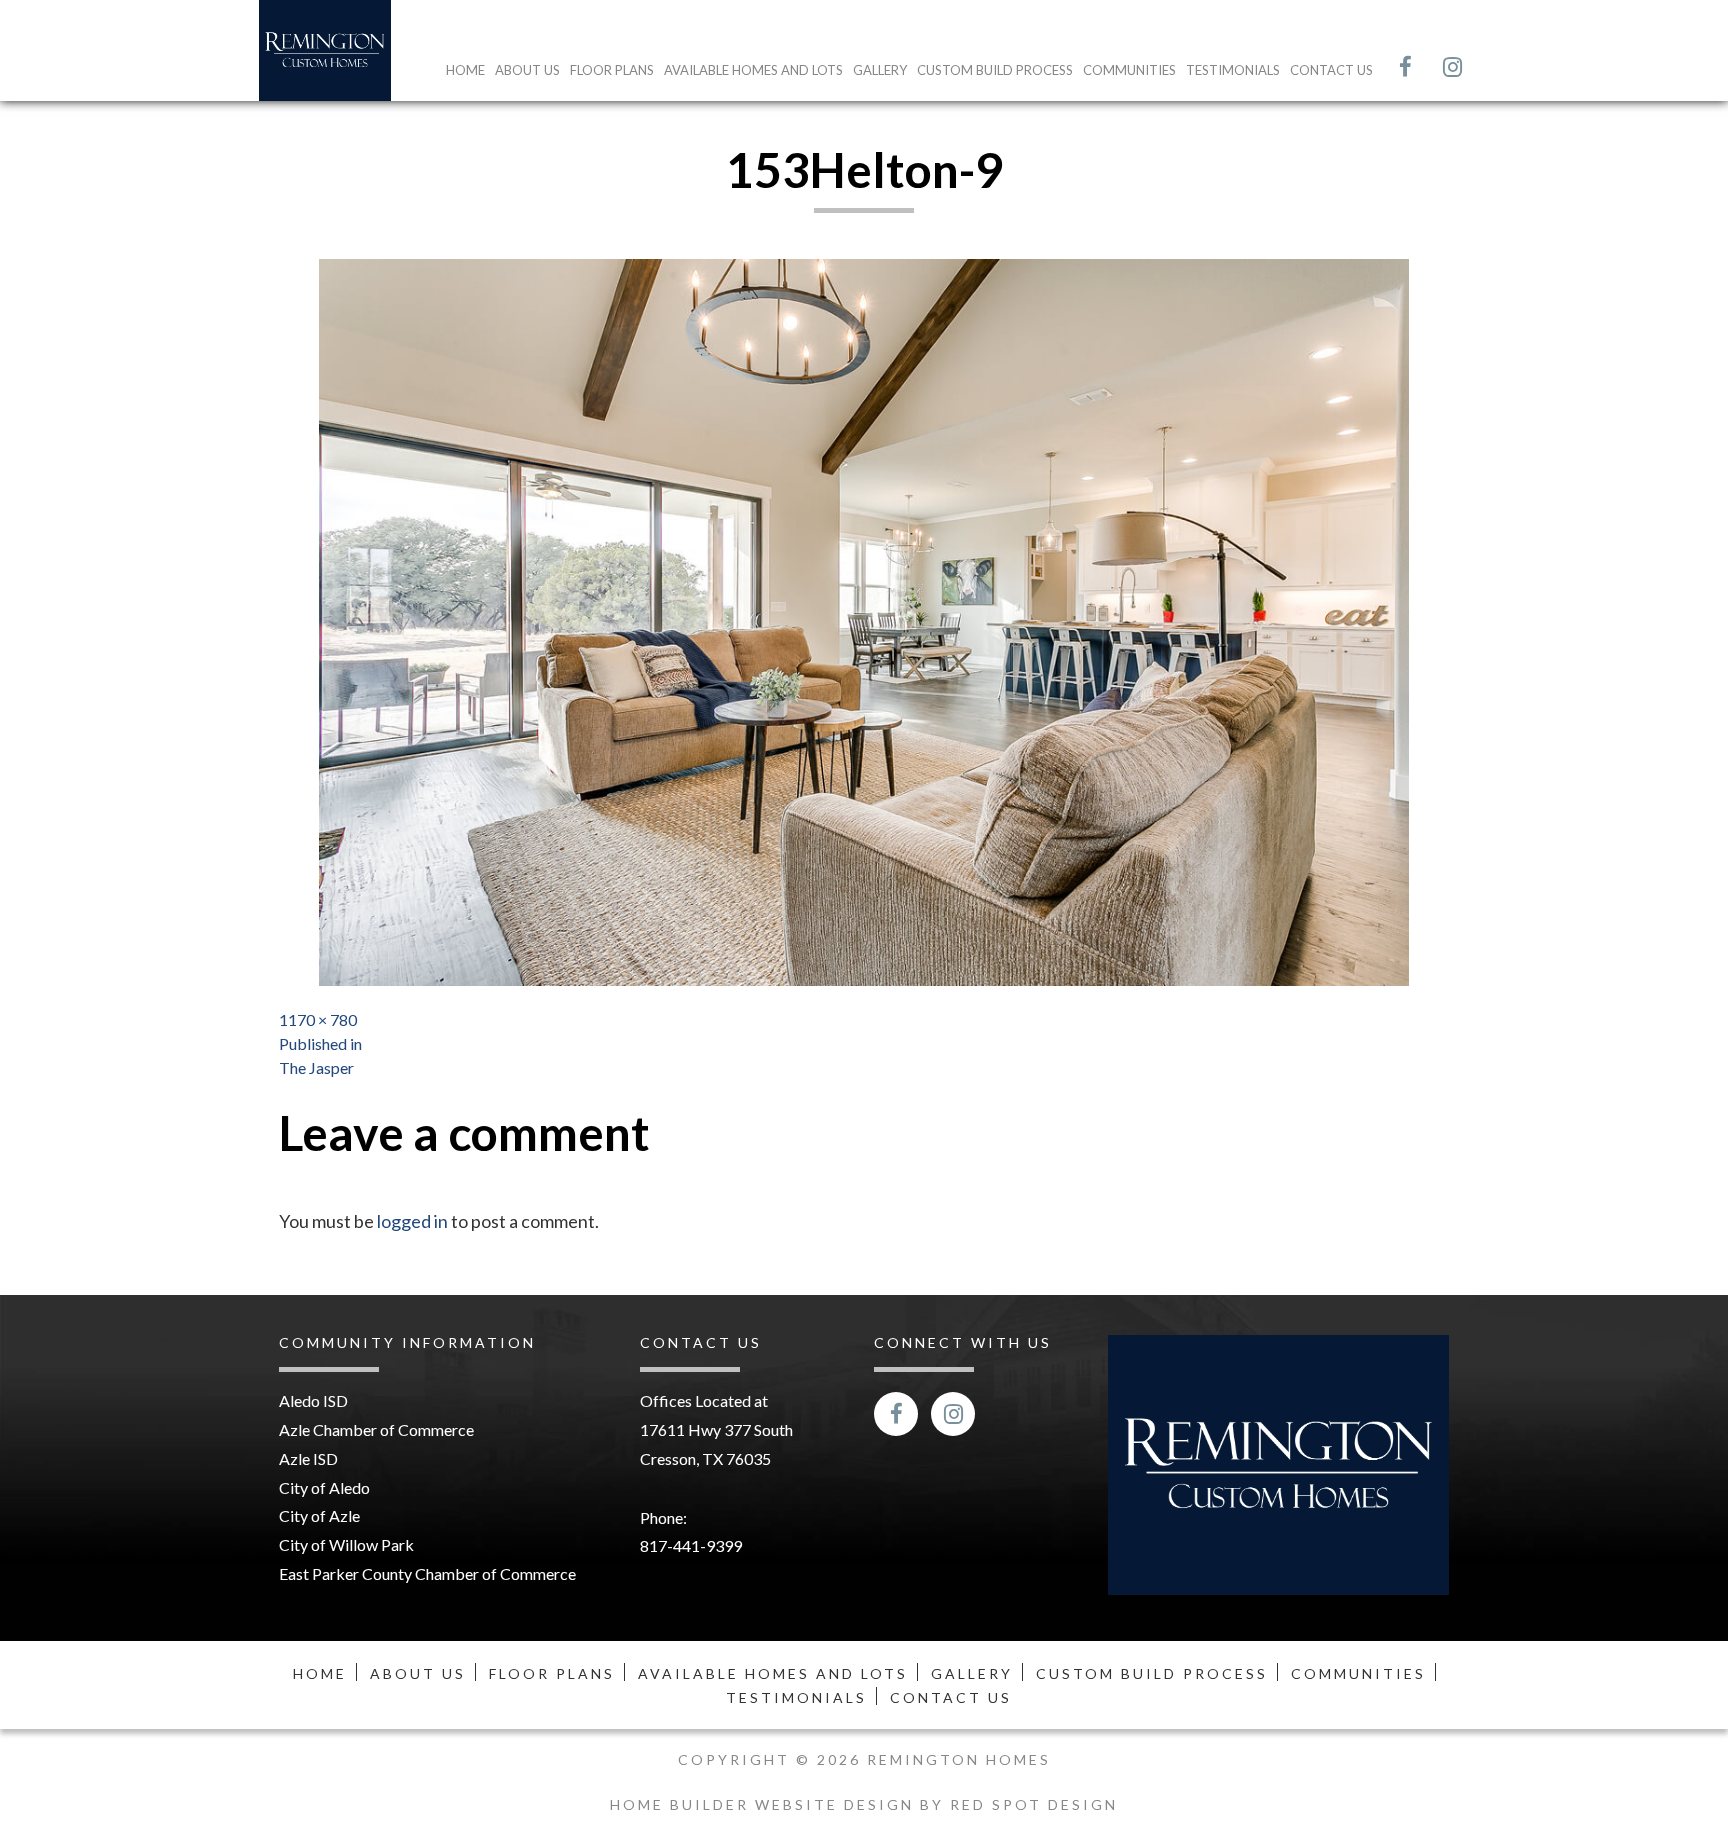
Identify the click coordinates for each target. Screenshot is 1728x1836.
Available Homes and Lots (753, 70)
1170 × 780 (318, 1019)
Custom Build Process (995, 70)
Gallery (880, 70)
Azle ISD (308, 1458)
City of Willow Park (346, 1544)
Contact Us (1331, 70)
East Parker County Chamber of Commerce (427, 1573)
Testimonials (1233, 70)
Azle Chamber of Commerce (376, 1429)
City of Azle (319, 1515)
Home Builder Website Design (765, 1804)
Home (465, 70)
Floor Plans (612, 70)
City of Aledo (324, 1487)
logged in (412, 1221)
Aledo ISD (313, 1400)
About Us (527, 70)
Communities (1129, 70)
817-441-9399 (691, 1545)
